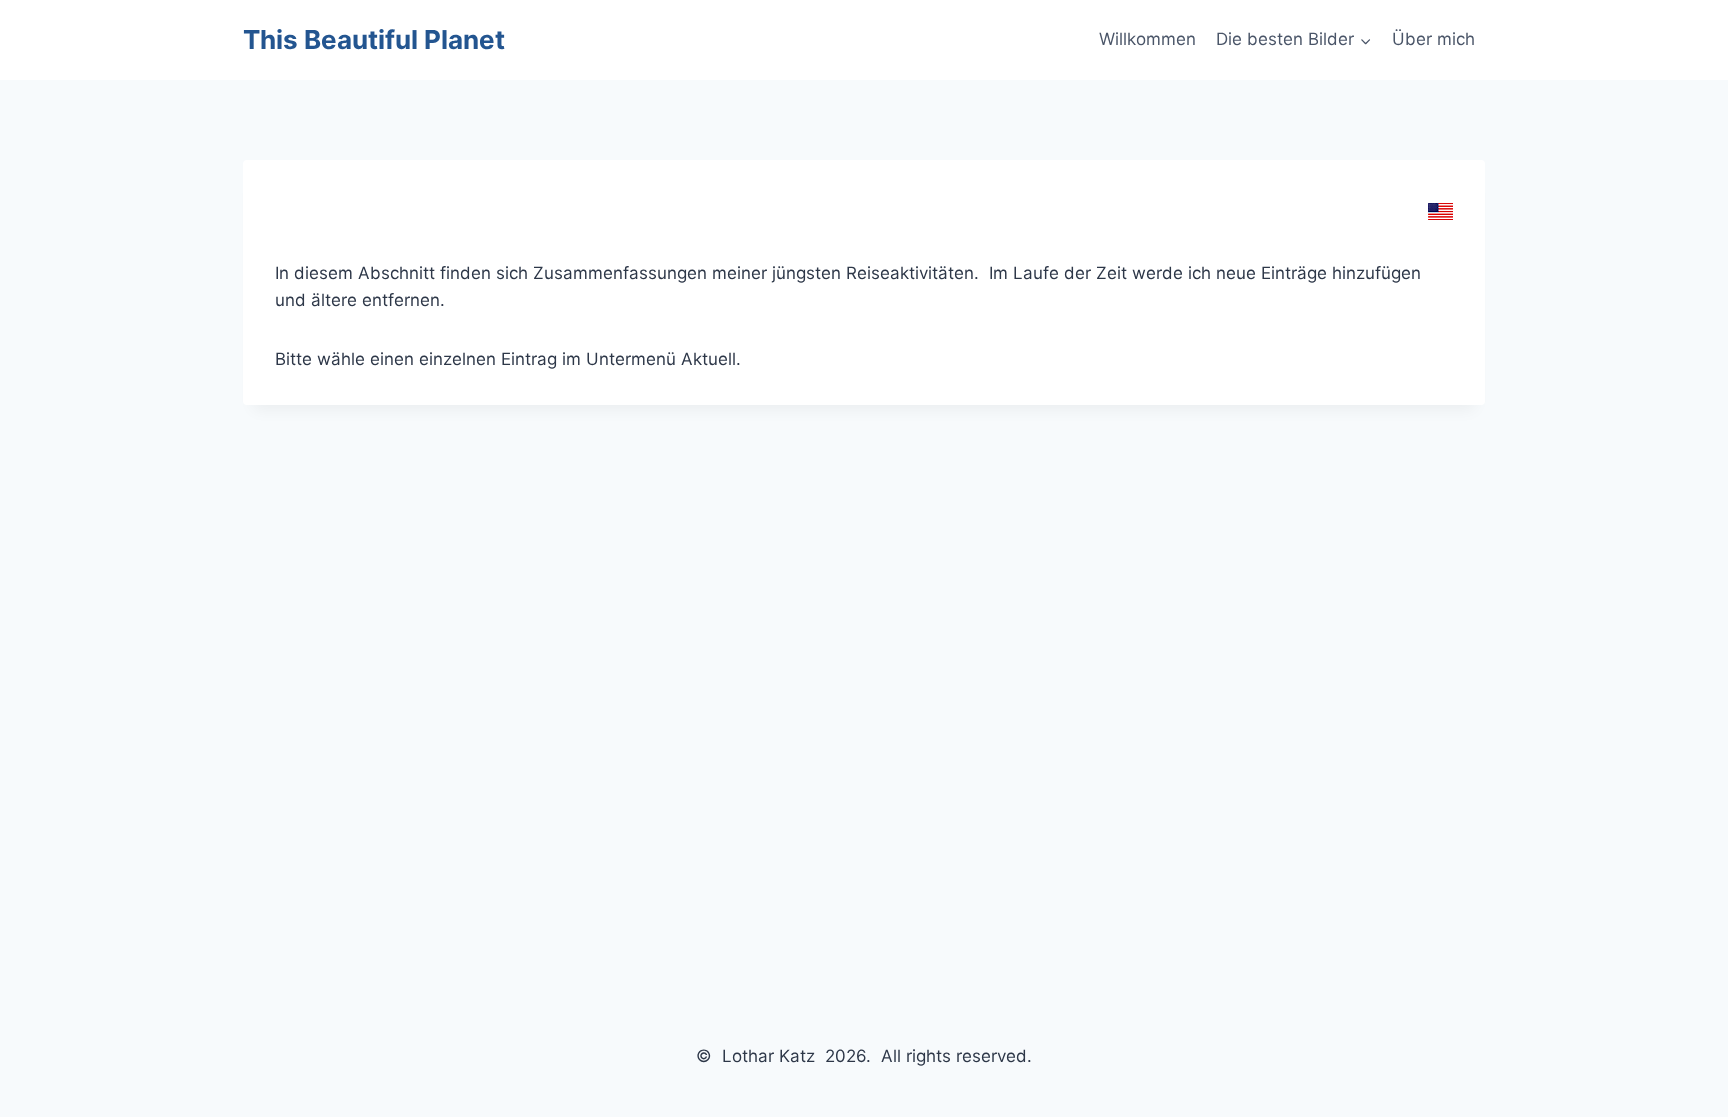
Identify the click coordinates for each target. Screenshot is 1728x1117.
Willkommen (1147, 39)
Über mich (1433, 39)
